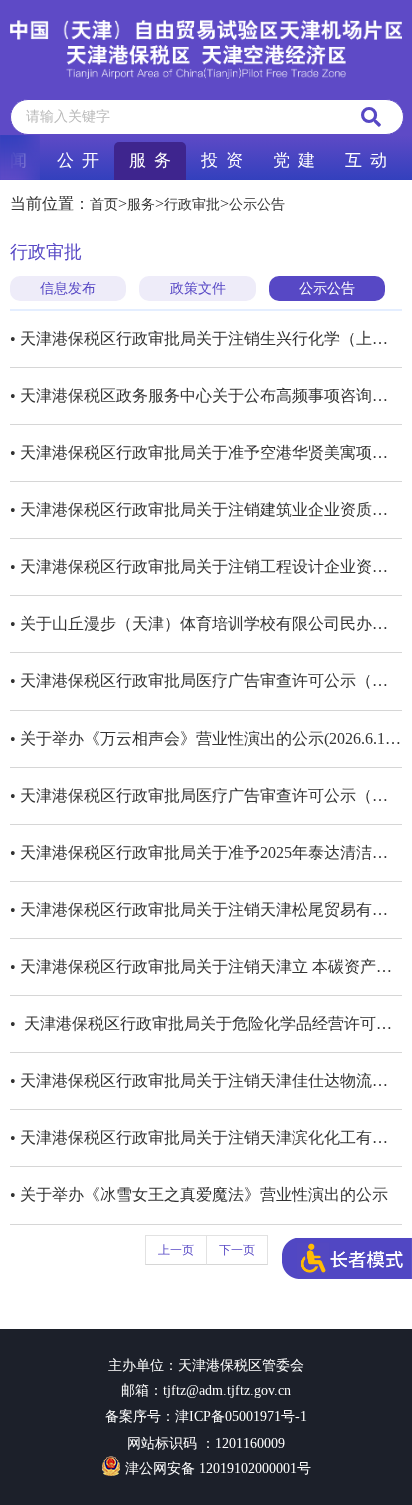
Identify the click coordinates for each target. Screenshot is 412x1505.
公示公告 (257, 204)
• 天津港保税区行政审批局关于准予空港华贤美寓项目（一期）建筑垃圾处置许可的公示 (206, 452)
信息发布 (68, 288)
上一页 (176, 1250)
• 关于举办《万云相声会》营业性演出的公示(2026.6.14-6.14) (206, 738)
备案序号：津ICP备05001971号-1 (206, 1416)
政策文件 (198, 288)
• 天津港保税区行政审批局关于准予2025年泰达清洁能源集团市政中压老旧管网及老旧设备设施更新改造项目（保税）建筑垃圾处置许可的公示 (206, 852)
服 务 (150, 160)
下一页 (237, 1250)
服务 (141, 204)
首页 (104, 204)
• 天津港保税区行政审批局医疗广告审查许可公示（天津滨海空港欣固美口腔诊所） (206, 680)
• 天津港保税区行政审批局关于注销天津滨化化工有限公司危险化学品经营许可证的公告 (206, 1137)
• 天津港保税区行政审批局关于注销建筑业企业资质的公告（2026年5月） (206, 509)
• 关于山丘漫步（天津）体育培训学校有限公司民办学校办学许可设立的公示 (206, 623)
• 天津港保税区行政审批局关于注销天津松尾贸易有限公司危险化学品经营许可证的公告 (206, 909)
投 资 (222, 160)
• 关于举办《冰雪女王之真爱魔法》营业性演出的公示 (199, 1194)
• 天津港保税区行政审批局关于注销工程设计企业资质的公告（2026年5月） (206, 566)
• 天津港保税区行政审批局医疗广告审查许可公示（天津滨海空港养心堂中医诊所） (206, 795)
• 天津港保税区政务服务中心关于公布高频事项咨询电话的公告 (206, 395)
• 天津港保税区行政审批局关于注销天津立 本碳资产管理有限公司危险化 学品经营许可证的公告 (206, 966)
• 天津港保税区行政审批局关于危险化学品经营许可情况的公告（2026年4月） (206, 1023)
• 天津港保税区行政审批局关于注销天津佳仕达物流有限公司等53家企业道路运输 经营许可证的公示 (206, 1080)
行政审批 (192, 204)
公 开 (78, 160)
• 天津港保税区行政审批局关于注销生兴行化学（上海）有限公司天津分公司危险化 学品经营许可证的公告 (206, 338)
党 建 (294, 160)
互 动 (366, 160)
